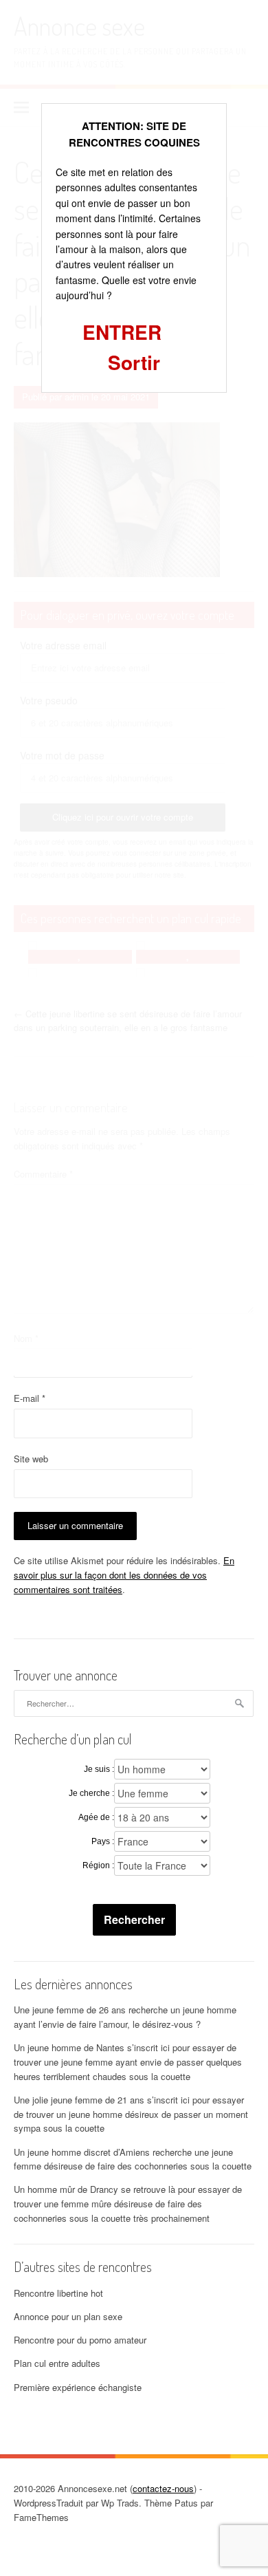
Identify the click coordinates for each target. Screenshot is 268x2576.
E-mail (30, 1398)
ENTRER (122, 332)
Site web (31, 1459)
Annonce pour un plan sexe (68, 2316)
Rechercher (134, 1919)
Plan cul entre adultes (57, 2363)
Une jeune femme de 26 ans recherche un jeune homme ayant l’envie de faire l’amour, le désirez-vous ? (125, 2017)
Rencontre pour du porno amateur (80, 2340)
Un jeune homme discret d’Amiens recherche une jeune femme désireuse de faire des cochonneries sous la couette (133, 2159)
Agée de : (96, 1817)
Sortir (134, 362)
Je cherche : (91, 1793)
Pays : (103, 1841)
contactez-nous (163, 2488)
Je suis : (99, 1769)
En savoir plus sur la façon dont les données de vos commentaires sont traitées (124, 1575)
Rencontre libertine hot (58, 2293)
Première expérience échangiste (78, 2387)
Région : (98, 1865)
